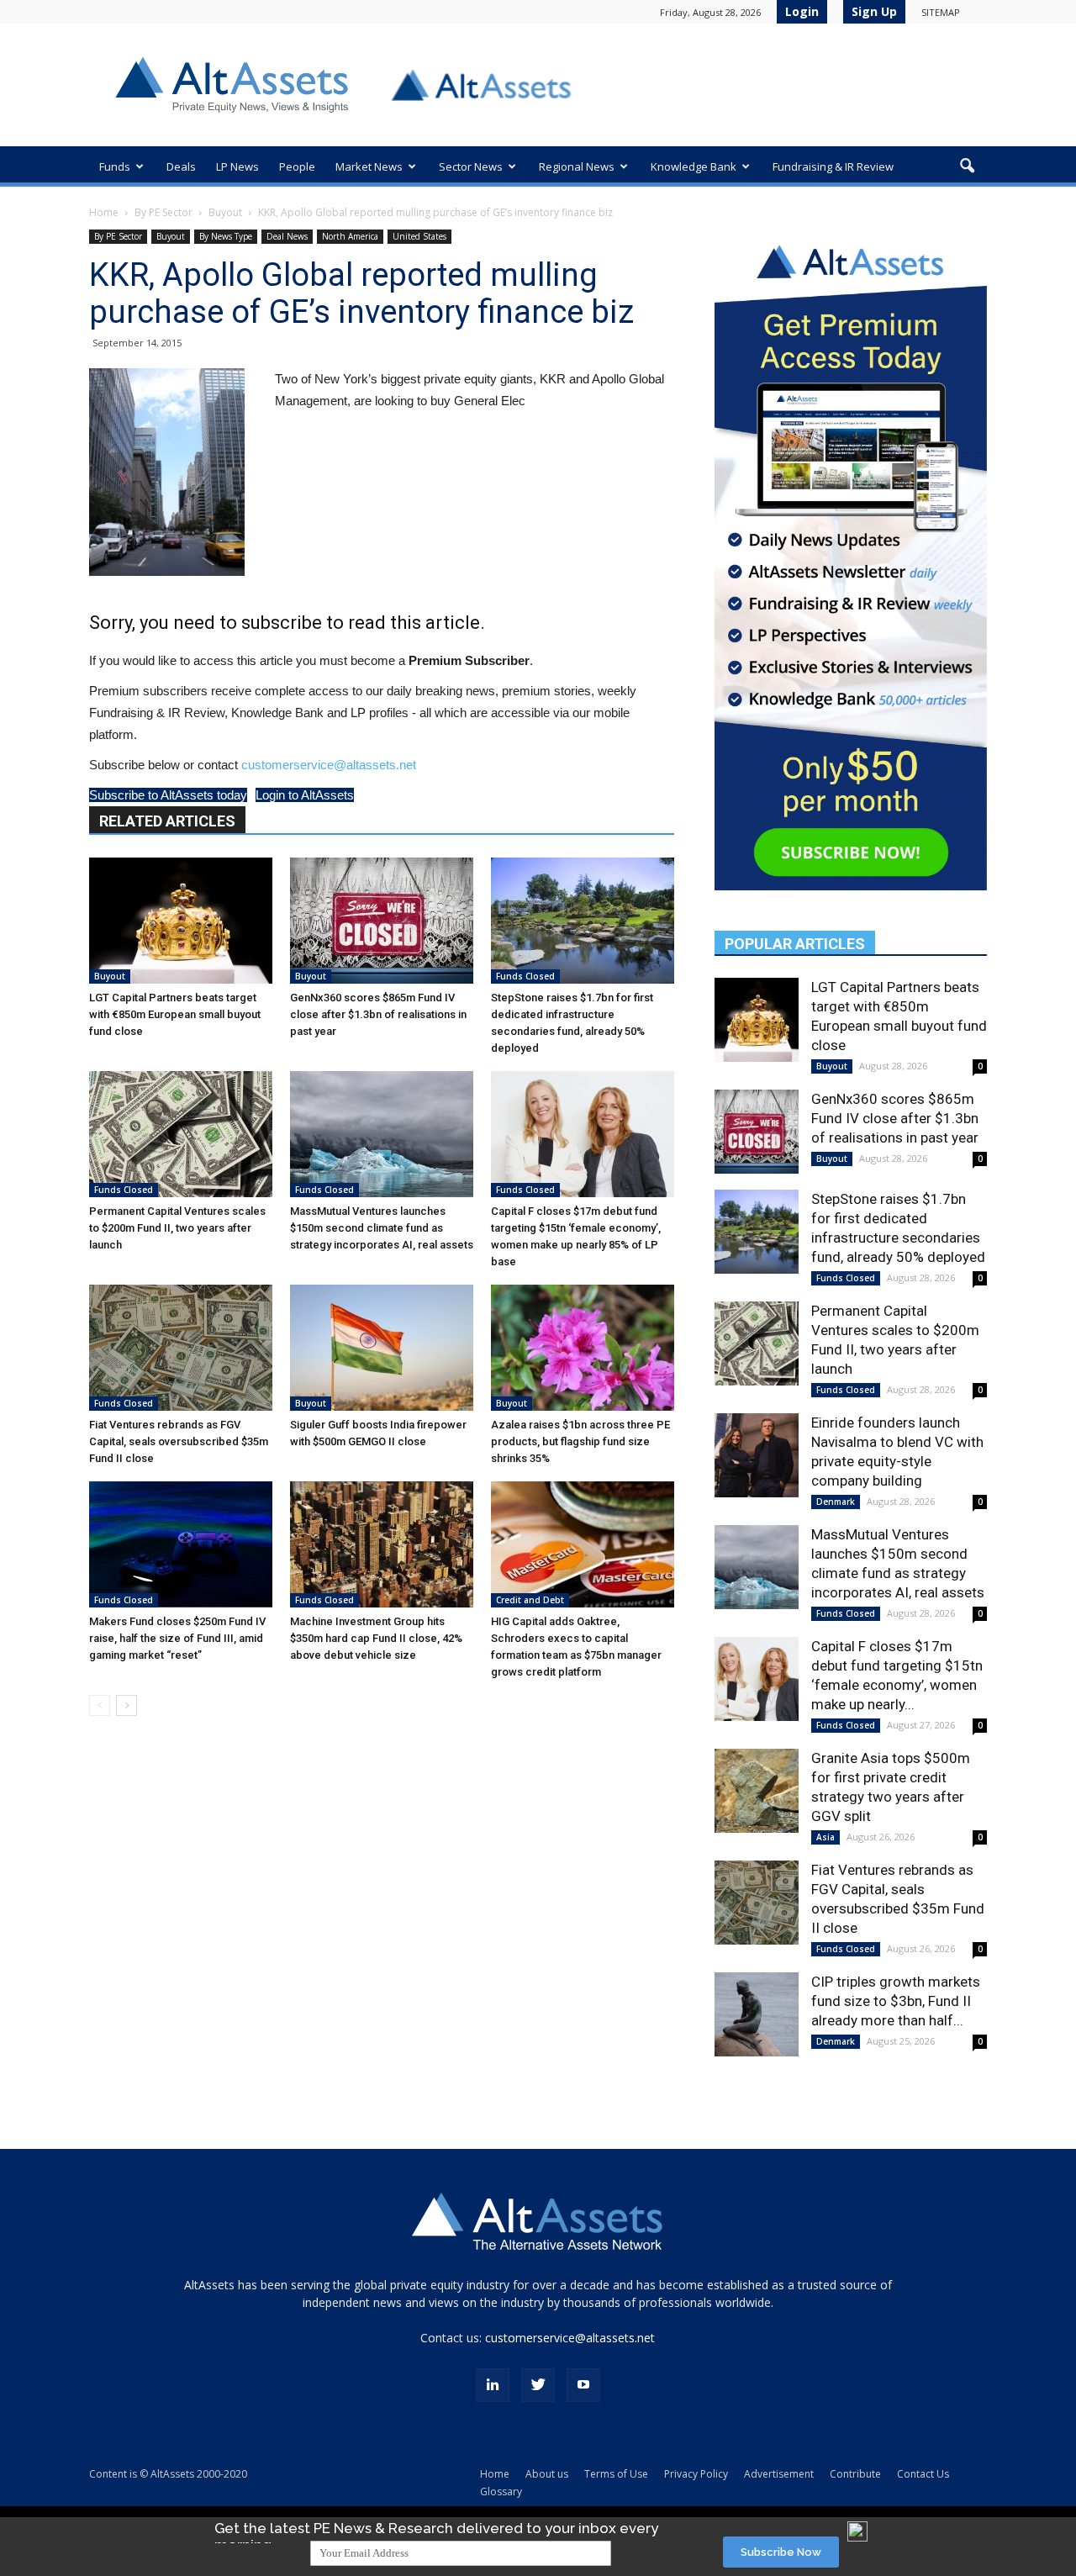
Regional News (577, 166)
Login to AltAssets (305, 795)
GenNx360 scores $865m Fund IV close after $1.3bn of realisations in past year (378, 1014)
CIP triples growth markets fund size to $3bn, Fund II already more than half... (896, 2001)
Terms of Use (616, 2474)
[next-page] (127, 1705)
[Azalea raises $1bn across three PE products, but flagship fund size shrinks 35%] (583, 1348)
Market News (369, 166)
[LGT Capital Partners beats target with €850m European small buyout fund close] (181, 921)
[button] (967, 166)
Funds (115, 166)
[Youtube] (583, 2385)
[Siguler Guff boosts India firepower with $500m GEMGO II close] (382, 1348)
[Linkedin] (493, 2385)
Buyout (225, 212)
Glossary (501, 2492)
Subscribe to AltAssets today (168, 795)
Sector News (471, 166)
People (297, 166)
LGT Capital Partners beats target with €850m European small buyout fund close (175, 1014)
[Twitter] (538, 2385)
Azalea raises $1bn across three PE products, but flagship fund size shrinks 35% (580, 1441)
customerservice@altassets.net (329, 765)
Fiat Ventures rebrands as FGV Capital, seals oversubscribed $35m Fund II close (179, 1441)
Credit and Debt (530, 1600)
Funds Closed (525, 976)
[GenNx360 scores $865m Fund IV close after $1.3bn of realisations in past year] (382, 921)
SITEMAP (941, 12)
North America (350, 236)
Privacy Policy (696, 2474)
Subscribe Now (781, 2552)
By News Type (226, 236)
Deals (181, 166)
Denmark (836, 1502)
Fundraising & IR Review (833, 166)
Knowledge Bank (694, 166)
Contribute (855, 2474)
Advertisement (779, 2474)
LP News (237, 166)
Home (104, 212)
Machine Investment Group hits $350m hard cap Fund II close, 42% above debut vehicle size (376, 1638)
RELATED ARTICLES (167, 821)
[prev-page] (100, 1705)
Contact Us (923, 2474)
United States (419, 236)
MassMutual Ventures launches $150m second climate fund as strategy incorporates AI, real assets (382, 1228)
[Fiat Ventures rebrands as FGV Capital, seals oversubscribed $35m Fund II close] (181, 1348)
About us (547, 2474)
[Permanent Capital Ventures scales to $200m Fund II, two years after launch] (181, 1134)
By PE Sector (164, 212)
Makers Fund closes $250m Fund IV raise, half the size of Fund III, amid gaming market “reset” (177, 1638)
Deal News (287, 236)
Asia (825, 1837)
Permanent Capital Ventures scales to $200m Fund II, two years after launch (177, 1228)
